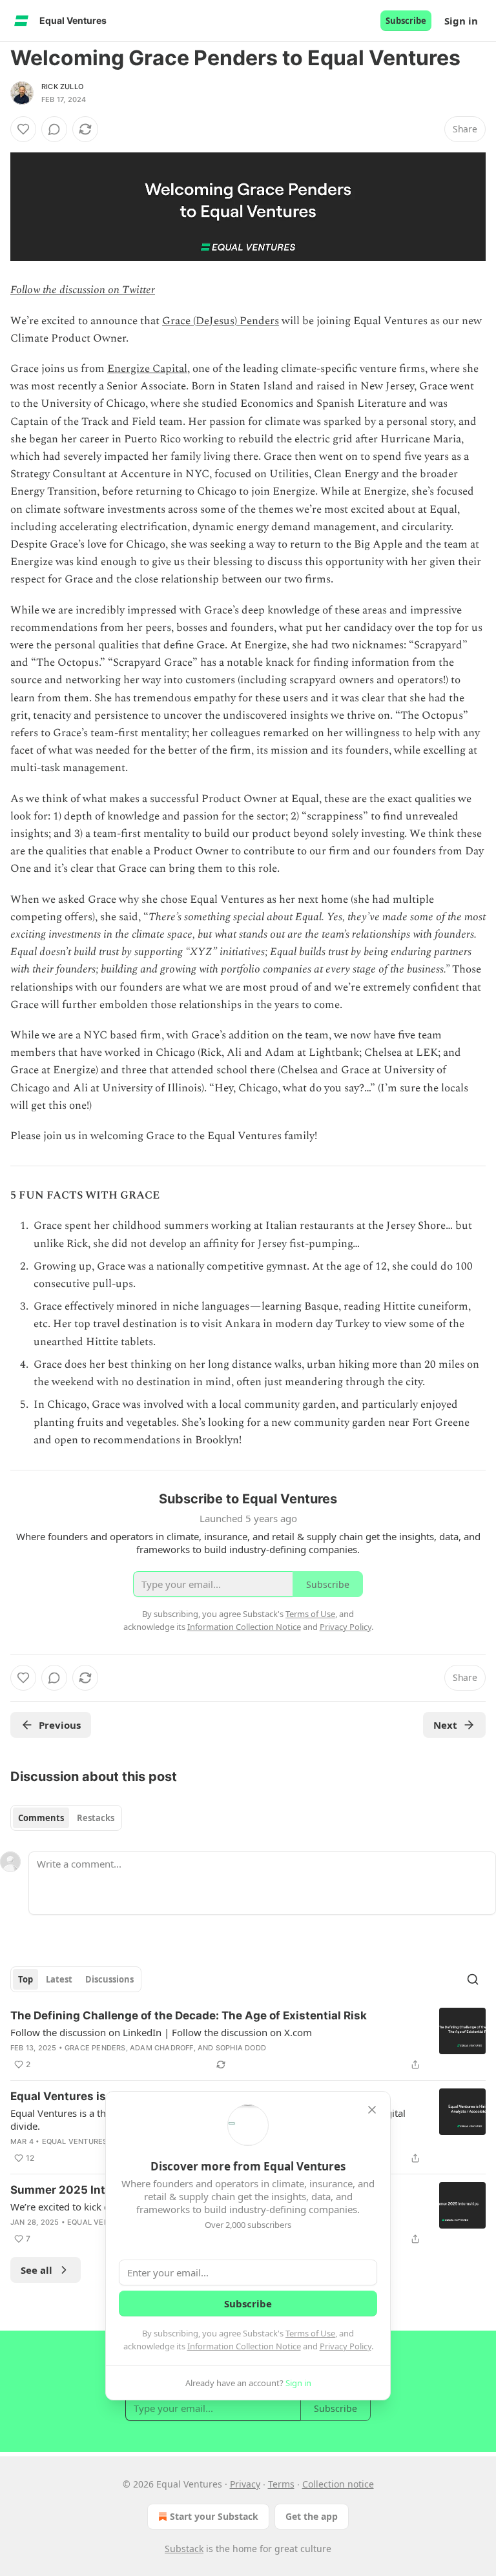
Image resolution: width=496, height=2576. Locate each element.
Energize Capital (147, 369)
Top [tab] (26, 1979)
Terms (281, 2484)
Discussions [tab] (109, 1979)
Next (445, 1725)
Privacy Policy (346, 2346)
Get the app (312, 2516)
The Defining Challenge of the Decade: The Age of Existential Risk (189, 2015)
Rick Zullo (62, 87)
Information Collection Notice (244, 2346)
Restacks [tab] (96, 1818)
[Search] (473, 1979)
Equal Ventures (75, 2141)
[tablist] (66, 1818)
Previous (60, 1725)
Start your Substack (214, 2516)
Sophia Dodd (241, 2048)
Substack (184, 2549)
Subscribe (406, 21)
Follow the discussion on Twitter (83, 290)
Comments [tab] (41, 1818)
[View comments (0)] (54, 129)
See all (36, 2270)
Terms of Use (310, 2333)
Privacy (245, 2484)
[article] (248, 2040)
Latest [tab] (59, 1979)
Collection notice (338, 2484)
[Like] (23, 129)
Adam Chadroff (162, 2048)
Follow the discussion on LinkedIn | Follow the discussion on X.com (161, 2032)
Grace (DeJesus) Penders (221, 321)
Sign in (461, 21)
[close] (372, 2110)
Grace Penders (95, 2048)
